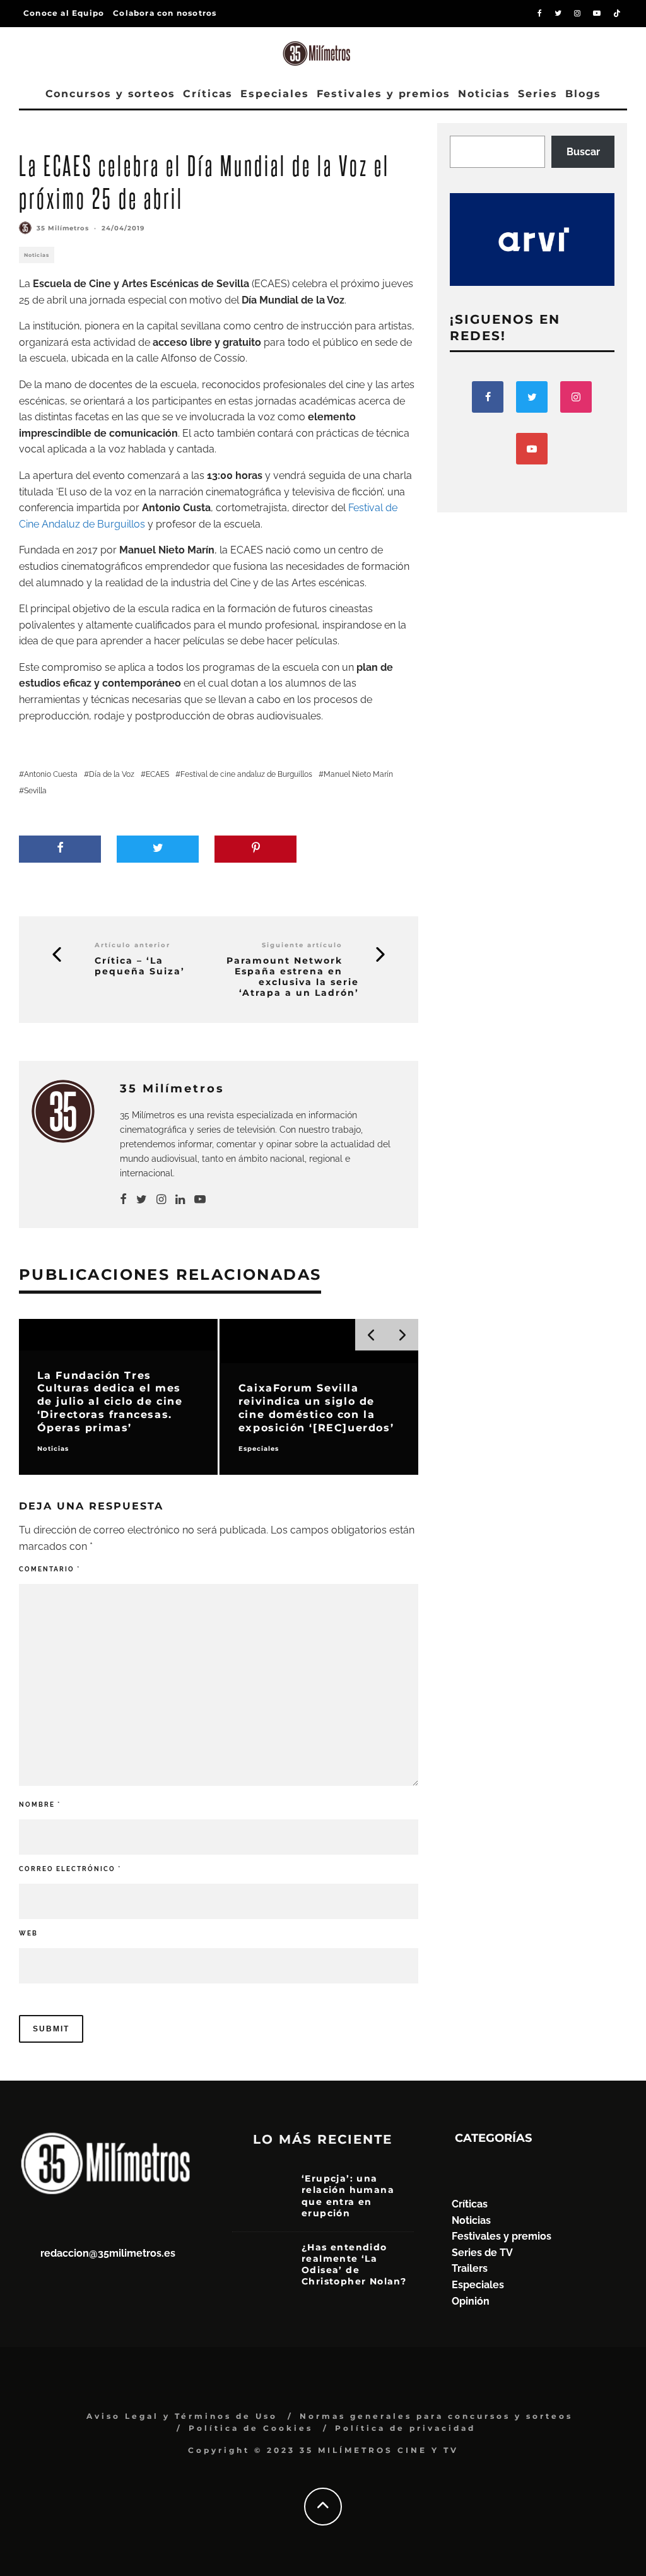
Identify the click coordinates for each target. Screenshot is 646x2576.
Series (538, 94)
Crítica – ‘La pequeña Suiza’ (140, 966)
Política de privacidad (405, 2428)
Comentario (50, 1569)
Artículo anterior (132, 945)
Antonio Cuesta (51, 774)
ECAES (157, 774)
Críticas (208, 94)
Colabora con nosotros (165, 13)
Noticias (484, 94)
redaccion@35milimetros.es (108, 2253)
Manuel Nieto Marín (358, 774)
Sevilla (35, 791)
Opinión (471, 2301)
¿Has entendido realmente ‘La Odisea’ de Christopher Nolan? (354, 2265)
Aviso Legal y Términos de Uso (182, 2416)
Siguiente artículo (302, 945)
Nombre (40, 1805)
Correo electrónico (70, 1869)
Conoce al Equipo (64, 13)
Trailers (470, 2268)
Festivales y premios (384, 94)
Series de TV (482, 2253)
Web (28, 1933)
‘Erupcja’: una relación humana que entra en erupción (348, 2196)
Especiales (274, 94)
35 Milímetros (63, 228)
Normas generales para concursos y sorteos (436, 2416)
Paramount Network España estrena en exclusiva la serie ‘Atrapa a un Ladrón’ (293, 977)
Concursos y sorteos (110, 94)
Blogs (583, 94)
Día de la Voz (112, 774)
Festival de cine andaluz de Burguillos (246, 774)
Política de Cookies (251, 2428)
